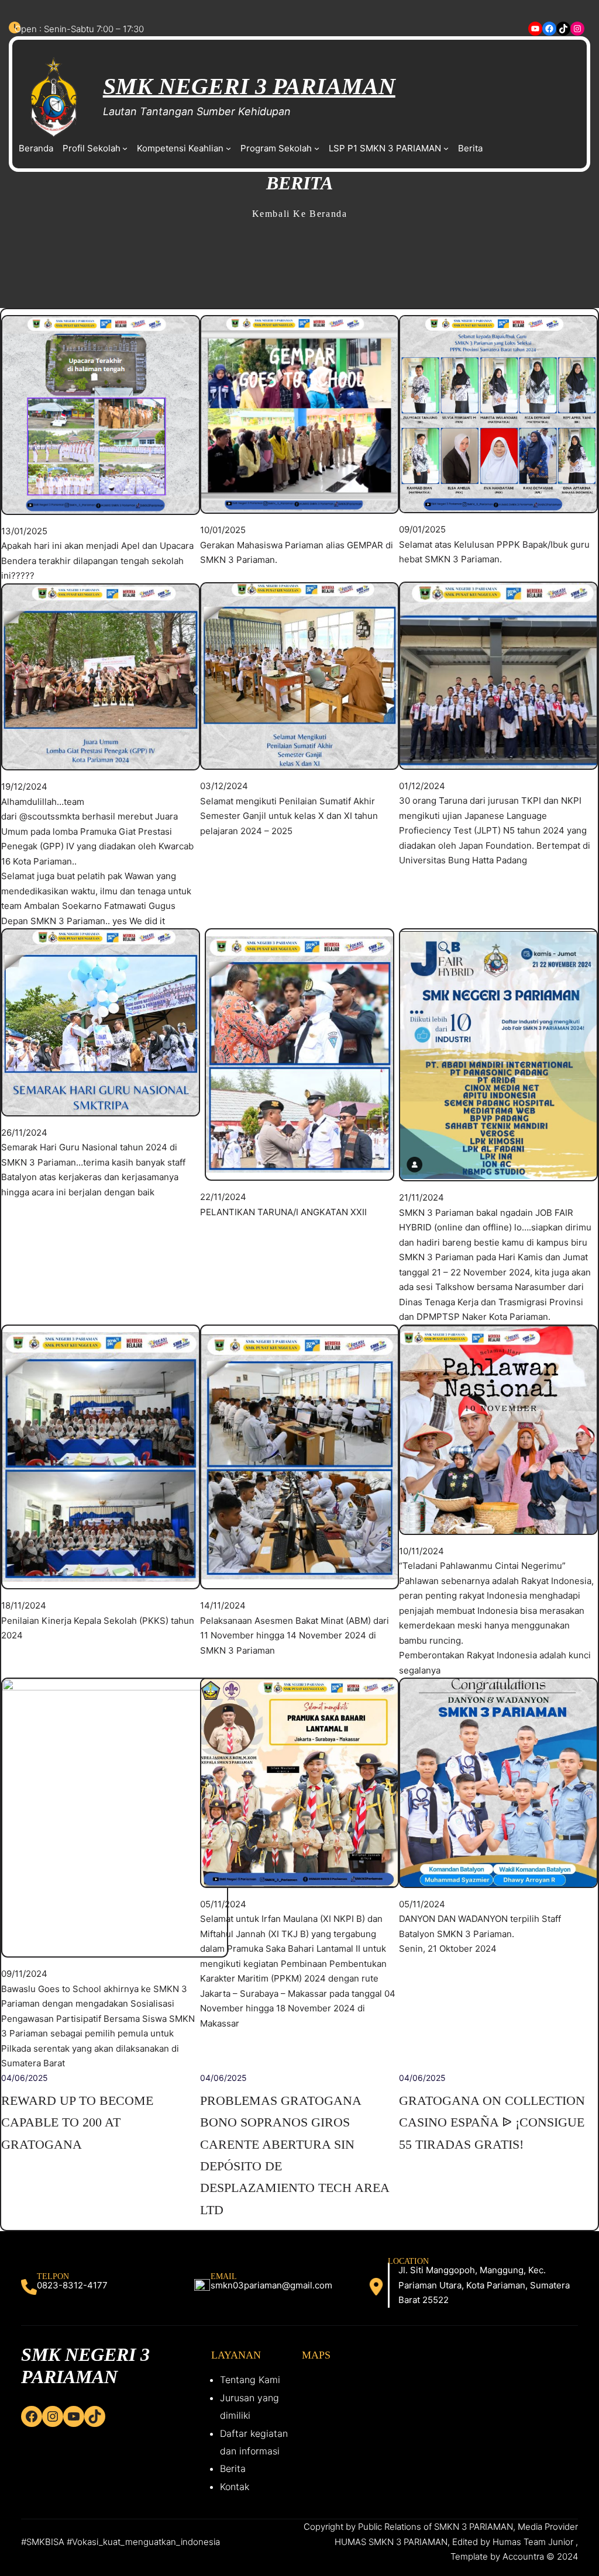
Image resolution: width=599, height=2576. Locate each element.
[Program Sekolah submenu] (317, 148)
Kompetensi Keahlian (180, 148)
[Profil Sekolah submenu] (125, 148)
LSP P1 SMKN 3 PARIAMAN (385, 148)
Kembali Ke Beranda (300, 214)
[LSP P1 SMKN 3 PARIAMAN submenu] (446, 148)
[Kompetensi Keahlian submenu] (228, 148)
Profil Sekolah (92, 148)
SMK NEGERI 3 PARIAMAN (249, 86)
